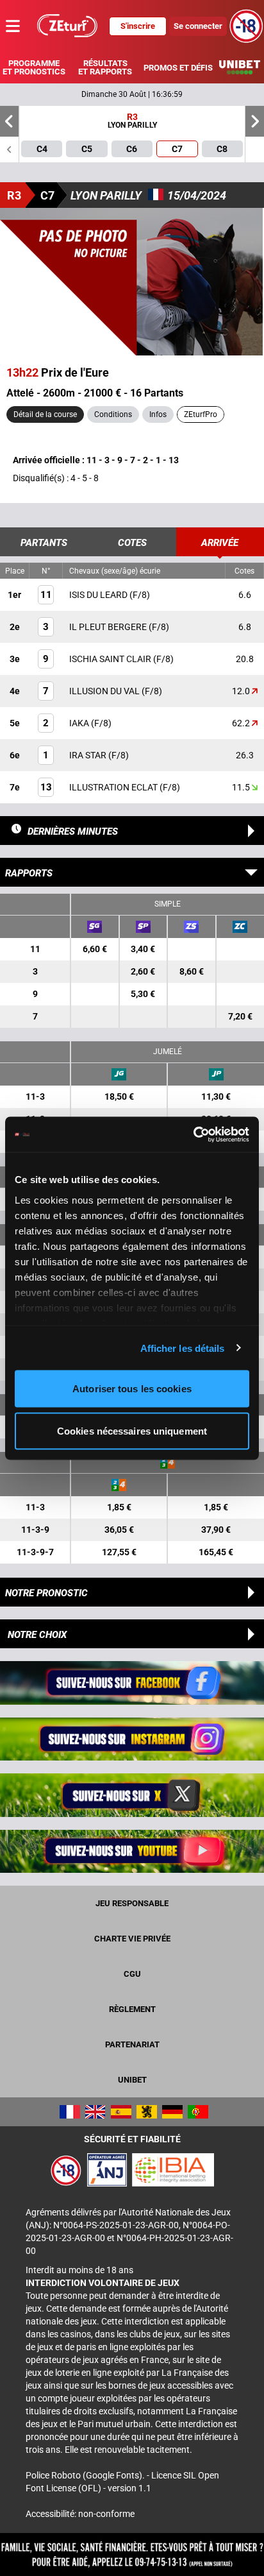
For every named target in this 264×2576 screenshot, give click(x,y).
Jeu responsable (132, 1903)
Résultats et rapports (105, 67)
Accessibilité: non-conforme (80, 2514)
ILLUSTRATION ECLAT (114, 787)
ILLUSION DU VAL (105, 691)
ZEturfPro (201, 414)
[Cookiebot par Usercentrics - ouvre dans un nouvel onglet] (193, 1134)
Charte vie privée (132, 1939)
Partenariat (132, 2044)
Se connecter (198, 26)
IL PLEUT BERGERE (109, 627)
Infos (158, 414)
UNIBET (132, 2080)
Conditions (113, 414)
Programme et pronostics (34, 67)
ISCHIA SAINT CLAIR (111, 659)
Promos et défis (178, 68)
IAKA (80, 723)
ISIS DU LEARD (99, 595)
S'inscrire (138, 26)
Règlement (132, 2009)
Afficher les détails (183, 1348)
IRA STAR (89, 755)
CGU (132, 1974)
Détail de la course (45, 414)
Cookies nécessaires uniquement (132, 1430)
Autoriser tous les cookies (132, 1389)
